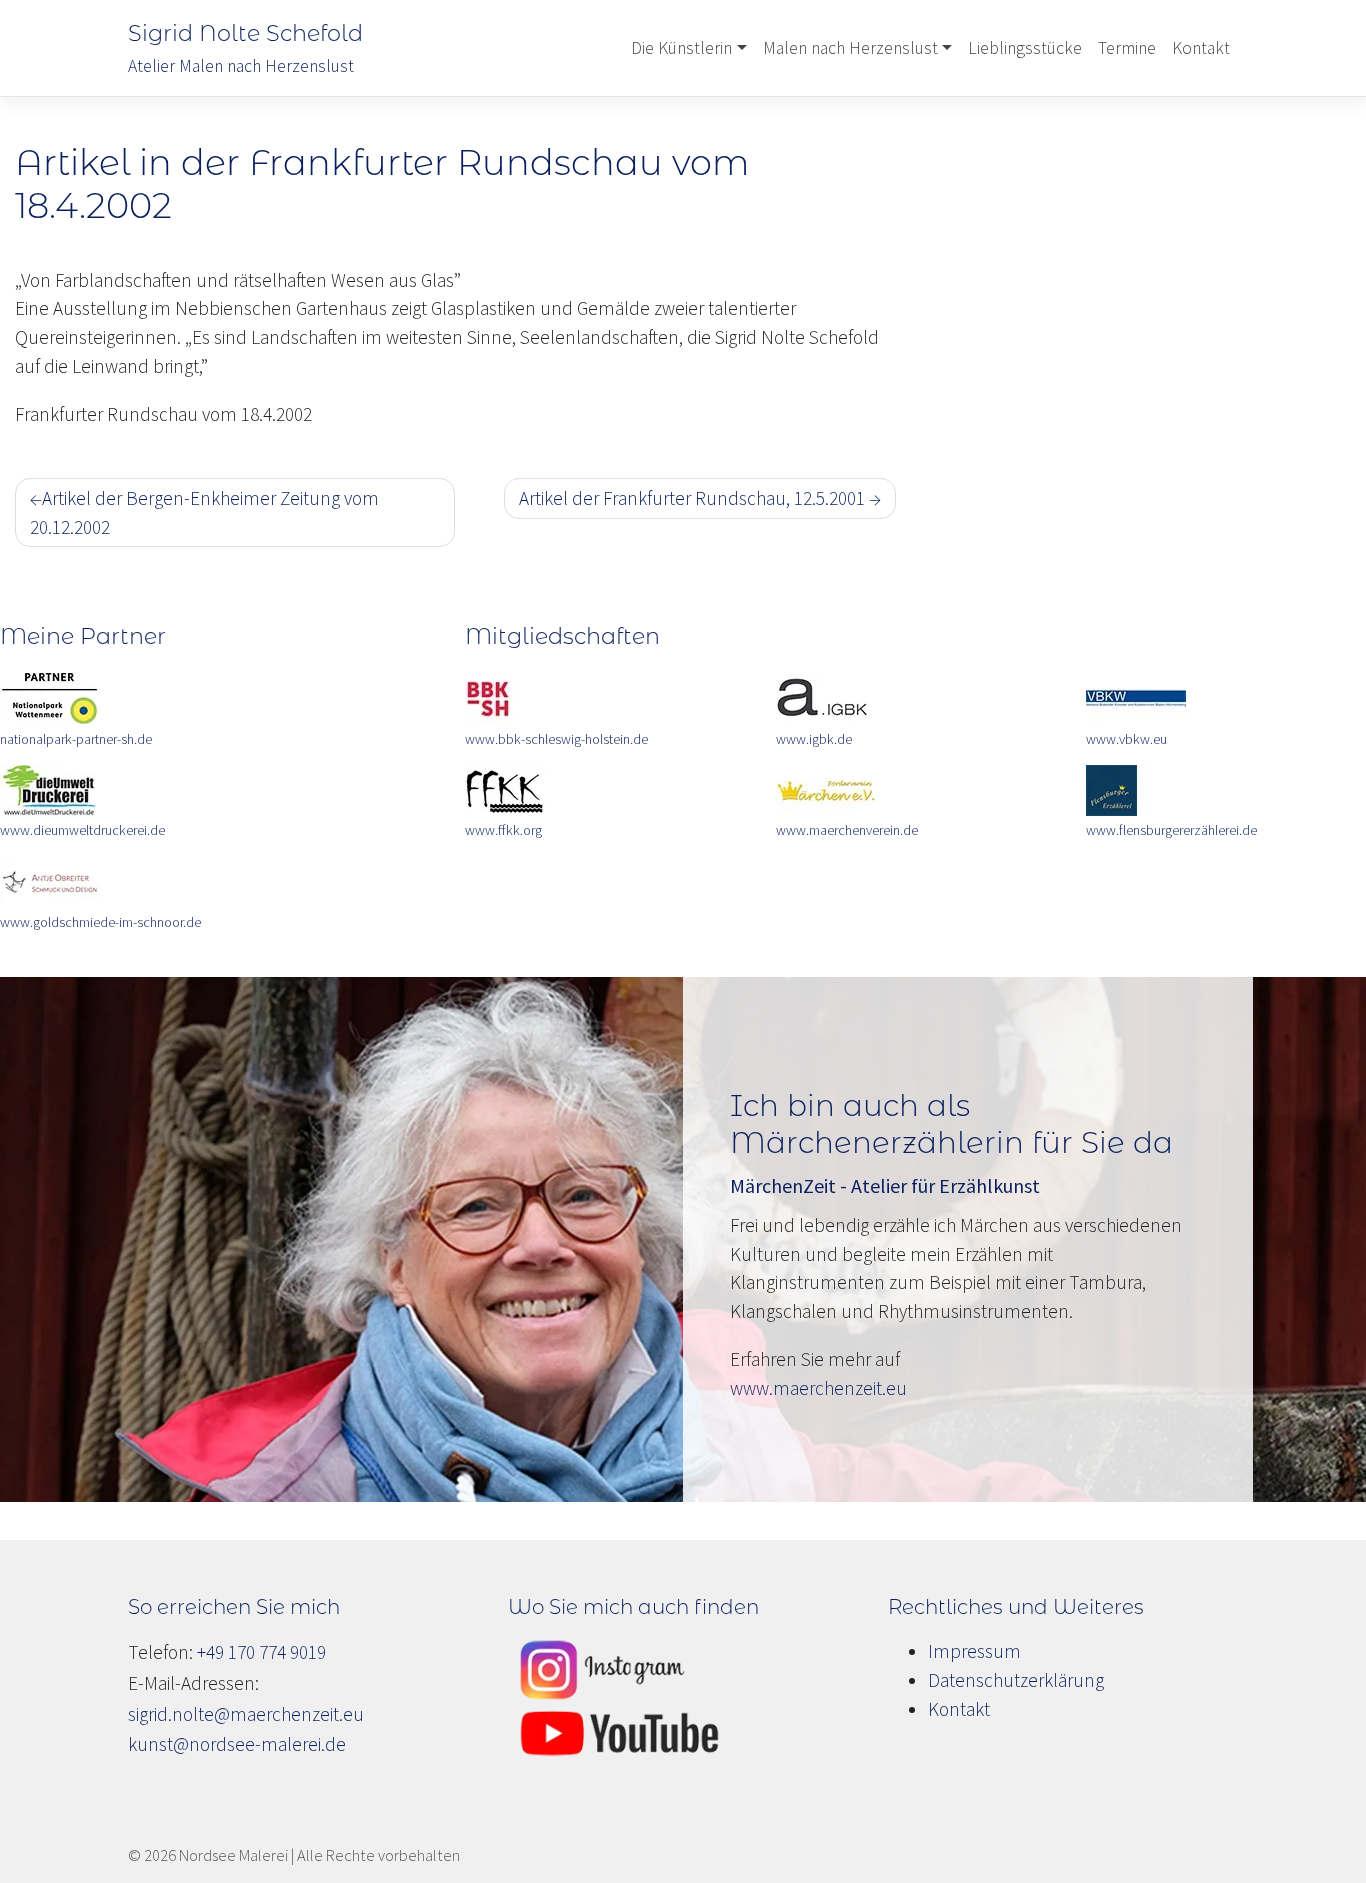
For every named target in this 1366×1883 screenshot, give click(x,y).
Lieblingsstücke (1025, 48)
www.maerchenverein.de (847, 830)
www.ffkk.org (503, 830)
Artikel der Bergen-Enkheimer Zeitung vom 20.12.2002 (204, 512)
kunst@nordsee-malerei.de (237, 1744)
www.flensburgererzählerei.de (1171, 830)
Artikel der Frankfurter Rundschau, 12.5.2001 (692, 498)
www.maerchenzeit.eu (818, 1388)
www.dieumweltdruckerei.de (82, 830)
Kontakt (1201, 48)
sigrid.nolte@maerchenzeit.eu (246, 1714)
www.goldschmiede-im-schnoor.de (100, 922)
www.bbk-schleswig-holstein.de (556, 739)
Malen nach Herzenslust (850, 48)
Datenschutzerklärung (1016, 1680)
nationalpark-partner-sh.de (76, 739)
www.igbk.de (814, 739)
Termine (1127, 48)
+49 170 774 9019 (261, 1652)
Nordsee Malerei (233, 1855)
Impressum (974, 1651)
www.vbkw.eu (1126, 739)
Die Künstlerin (681, 48)
